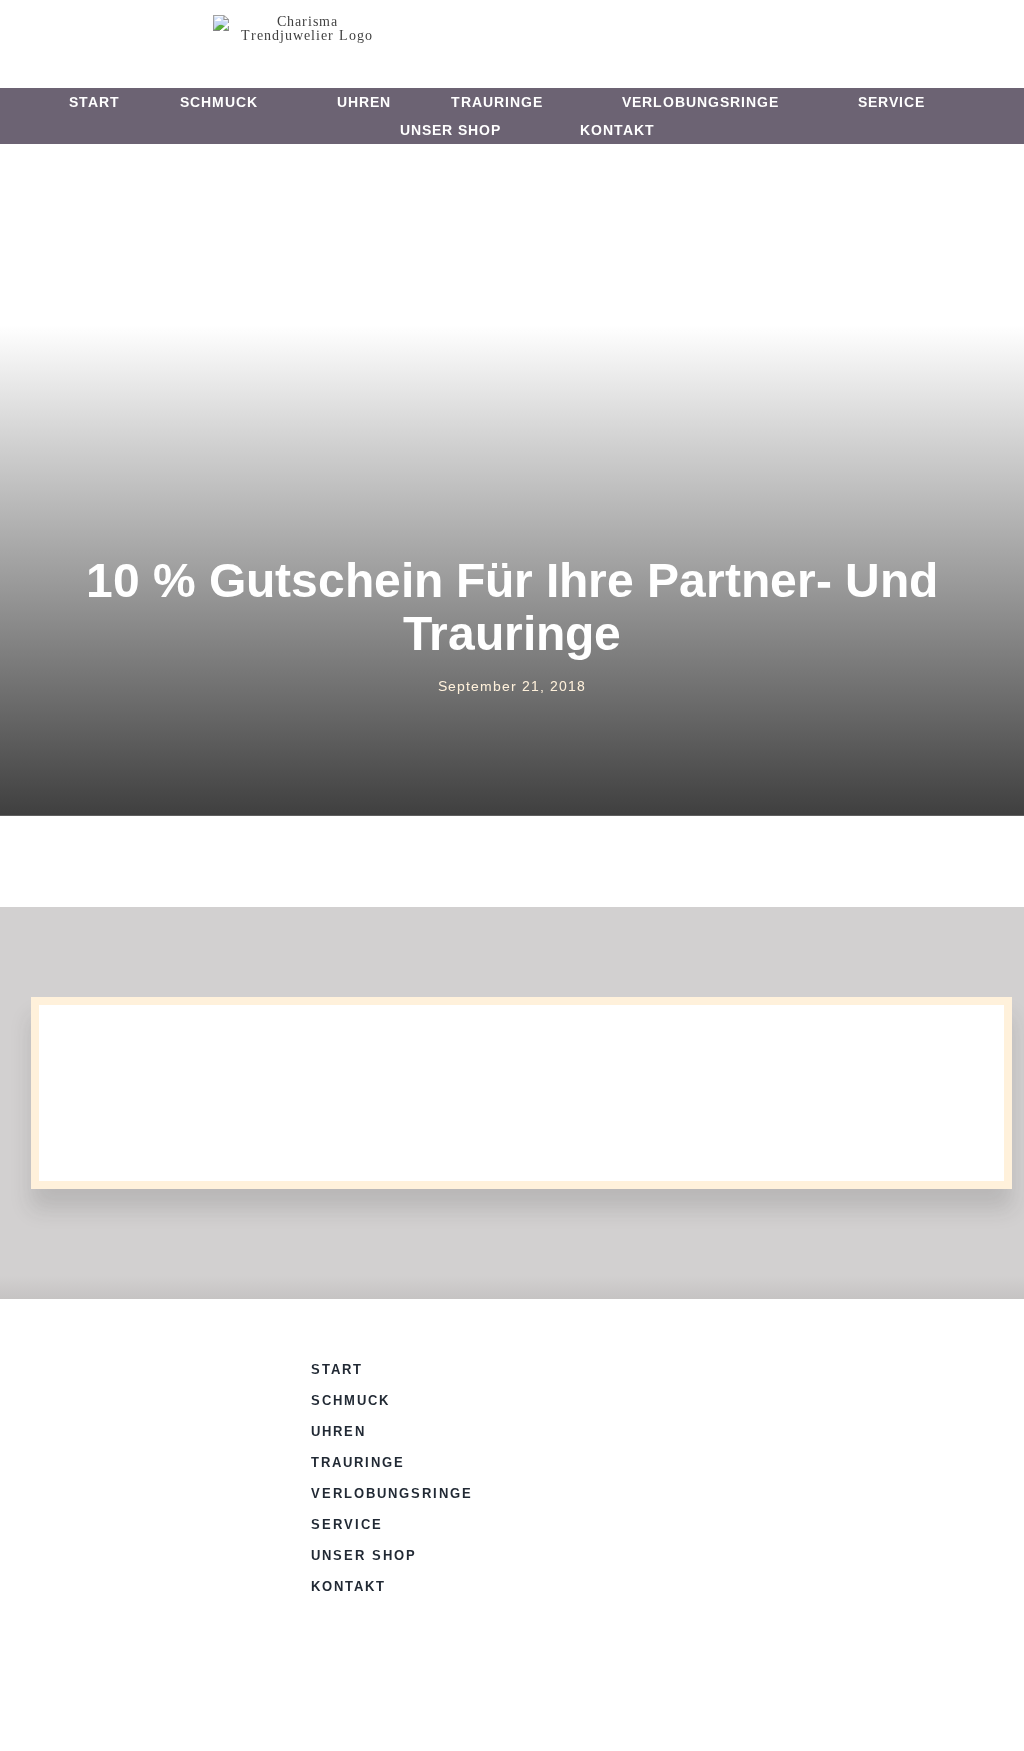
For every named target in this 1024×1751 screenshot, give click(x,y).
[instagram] (521, 29)
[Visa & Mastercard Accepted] (692, 1365)
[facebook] (488, 29)
